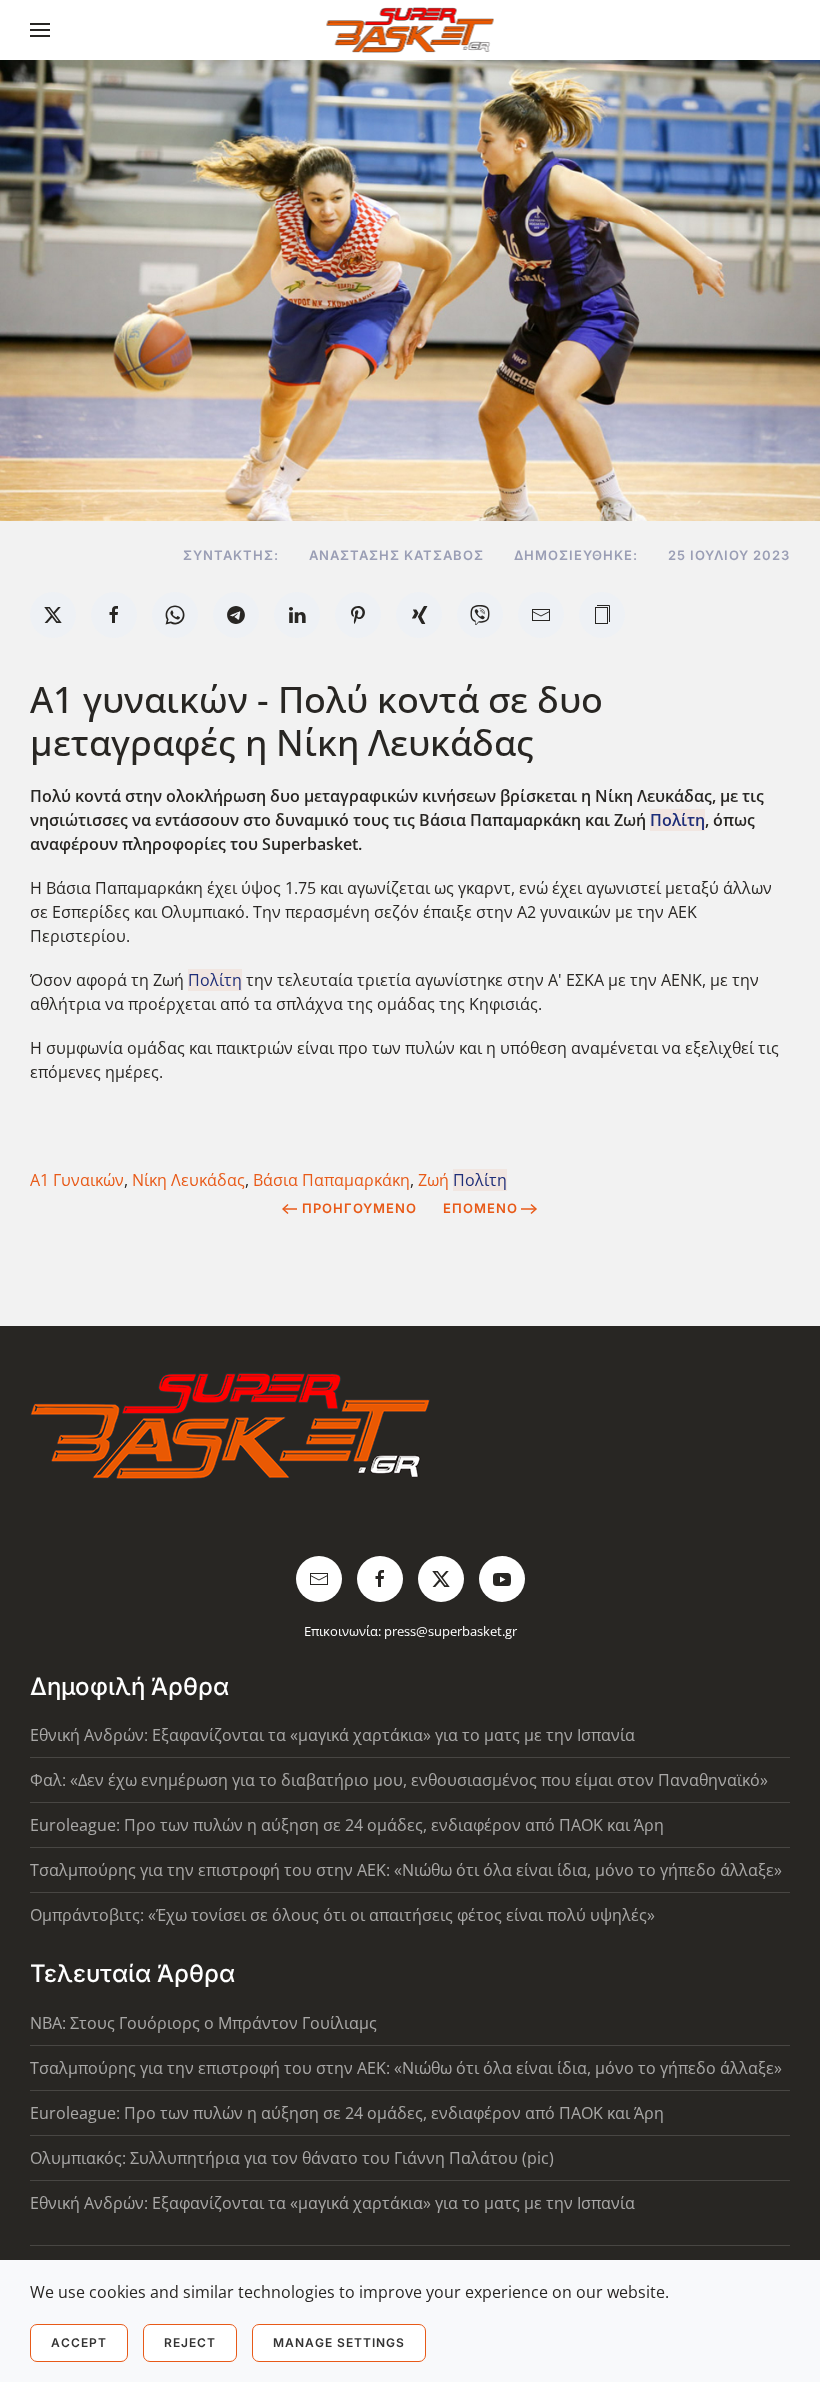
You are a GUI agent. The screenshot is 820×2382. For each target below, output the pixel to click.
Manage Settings (339, 2342)
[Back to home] (410, 30)
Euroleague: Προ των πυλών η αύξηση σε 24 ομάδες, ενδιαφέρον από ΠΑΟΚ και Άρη (347, 1825)
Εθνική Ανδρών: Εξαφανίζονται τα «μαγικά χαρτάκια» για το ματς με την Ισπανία (332, 1735)
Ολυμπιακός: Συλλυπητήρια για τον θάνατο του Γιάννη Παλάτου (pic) (292, 2158)
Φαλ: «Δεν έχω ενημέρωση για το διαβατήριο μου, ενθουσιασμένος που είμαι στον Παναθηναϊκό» (399, 1780)
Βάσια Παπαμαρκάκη (331, 1180)
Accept (79, 2342)
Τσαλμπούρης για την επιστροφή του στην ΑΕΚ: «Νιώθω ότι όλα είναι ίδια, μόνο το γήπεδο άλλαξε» (406, 1870)
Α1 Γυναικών (77, 1180)
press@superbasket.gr (450, 1631)
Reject (190, 2342)
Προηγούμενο (359, 1208)
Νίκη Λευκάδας (188, 1180)
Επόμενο (480, 1208)
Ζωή (462, 1180)
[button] (40, 30)
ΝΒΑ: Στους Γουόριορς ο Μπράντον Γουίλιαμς (203, 2023)
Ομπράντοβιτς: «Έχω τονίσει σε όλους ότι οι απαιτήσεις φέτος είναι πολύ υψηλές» (342, 1915)
